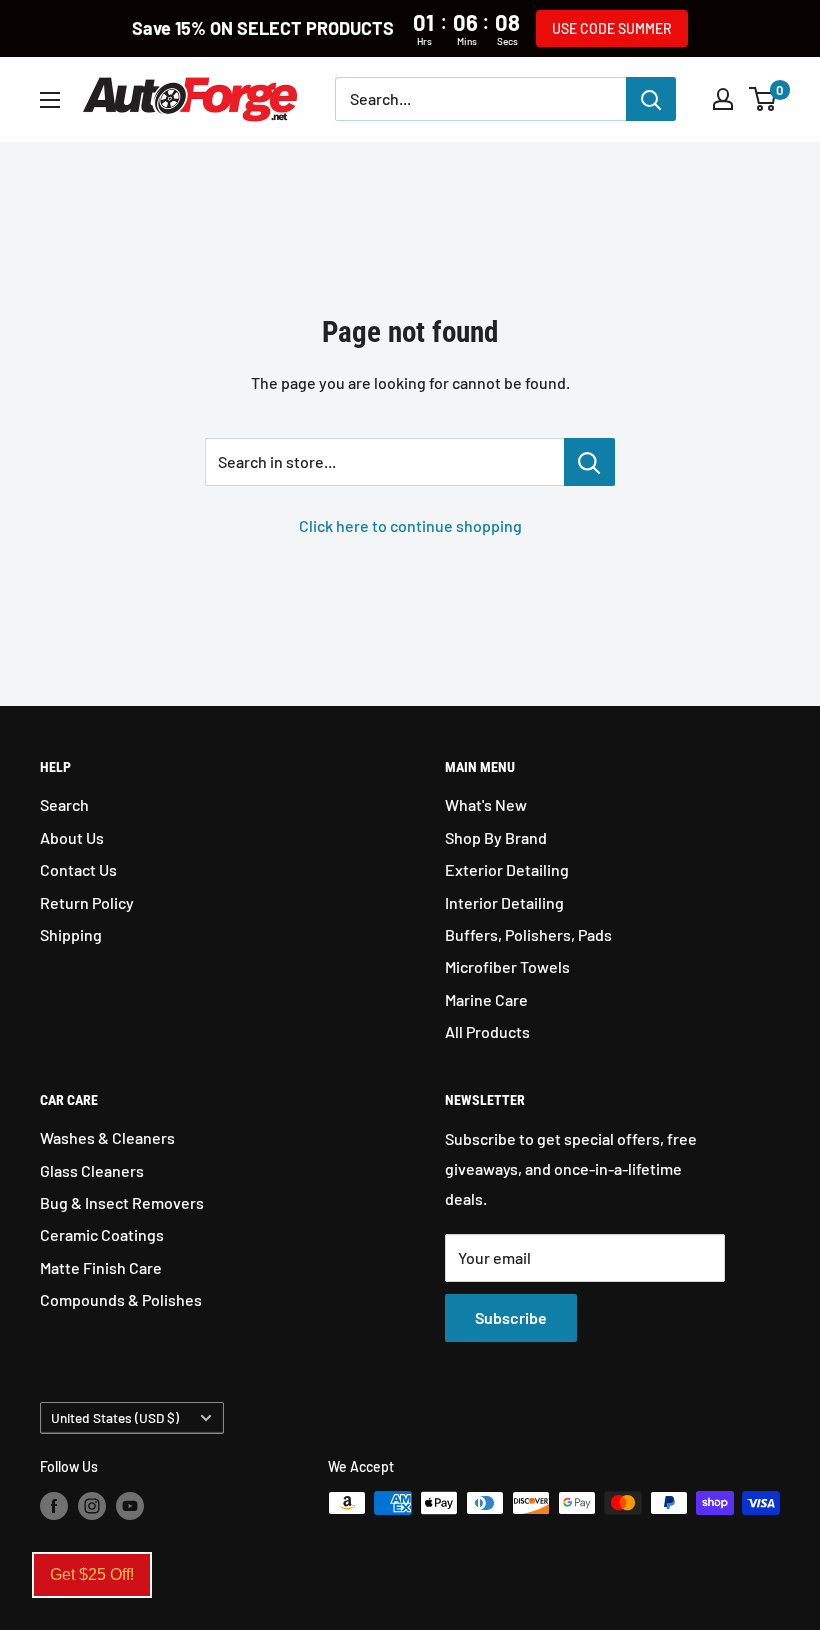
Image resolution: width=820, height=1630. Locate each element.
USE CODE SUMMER (612, 28)
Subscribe (511, 1317)
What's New (486, 804)
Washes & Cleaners (107, 1137)
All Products (487, 1031)
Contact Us (78, 869)
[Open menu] (50, 100)
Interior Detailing (504, 902)
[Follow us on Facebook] (54, 1505)
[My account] (723, 99)
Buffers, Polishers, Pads (528, 934)
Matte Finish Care (101, 1267)
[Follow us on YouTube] (130, 1505)
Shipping (71, 934)
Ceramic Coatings (102, 1234)
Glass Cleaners (92, 1170)
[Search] (651, 99)
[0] (763, 99)
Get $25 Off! (92, 1574)
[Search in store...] (589, 462)
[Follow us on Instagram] (92, 1505)
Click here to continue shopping (410, 525)
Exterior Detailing (507, 869)
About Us (72, 837)
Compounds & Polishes (121, 1299)
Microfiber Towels (507, 966)
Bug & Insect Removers (122, 1202)
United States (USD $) (115, 1417)
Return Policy (87, 902)
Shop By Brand (496, 837)
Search (64, 804)
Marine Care (486, 999)
